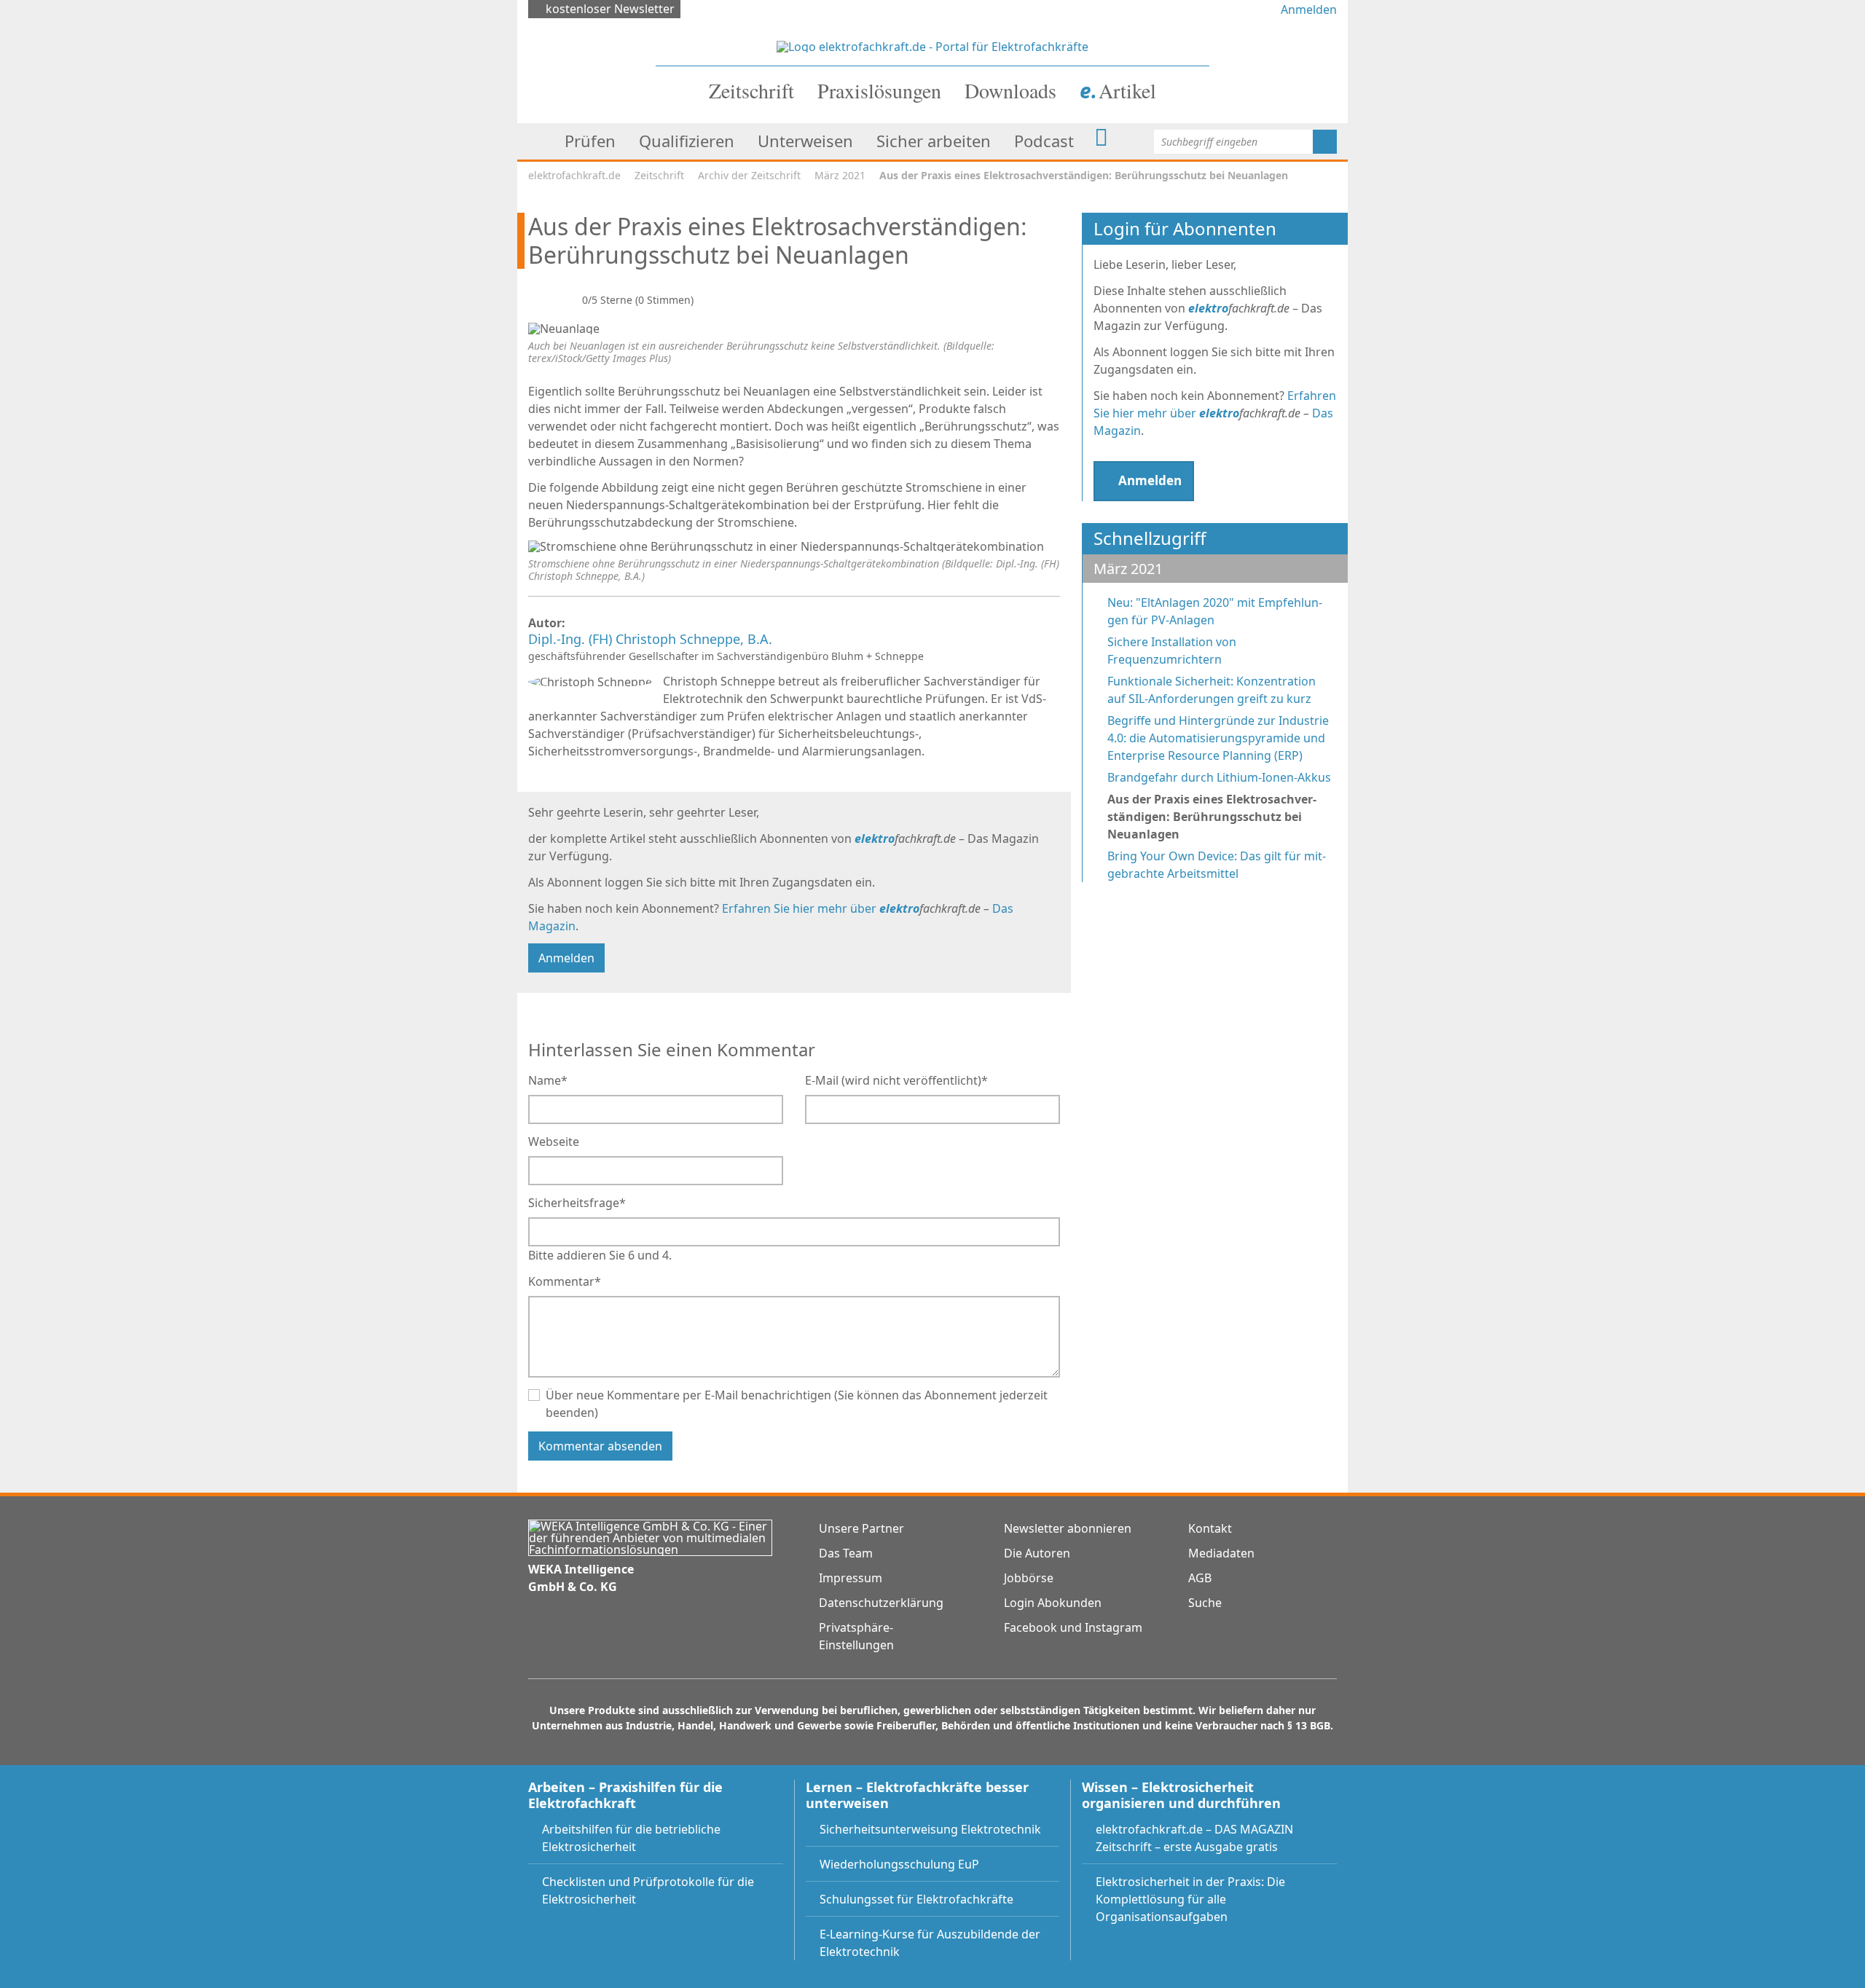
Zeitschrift (659, 175)
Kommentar (565, 1281)
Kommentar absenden (600, 1446)
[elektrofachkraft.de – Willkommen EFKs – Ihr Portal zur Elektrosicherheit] (932, 45)
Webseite (554, 1142)
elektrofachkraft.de (574, 175)
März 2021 (840, 175)
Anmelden (1309, 9)
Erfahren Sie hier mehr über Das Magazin (1215, 413)
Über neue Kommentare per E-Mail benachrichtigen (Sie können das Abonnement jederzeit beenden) (797, 1404)
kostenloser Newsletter (610, 9)
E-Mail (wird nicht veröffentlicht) (896, 1080)
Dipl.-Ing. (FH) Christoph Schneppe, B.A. (652, 640)
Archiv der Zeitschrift (749, 175)
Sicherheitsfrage (577, 1202)
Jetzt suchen (1325, 142)
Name (548, 1080)
